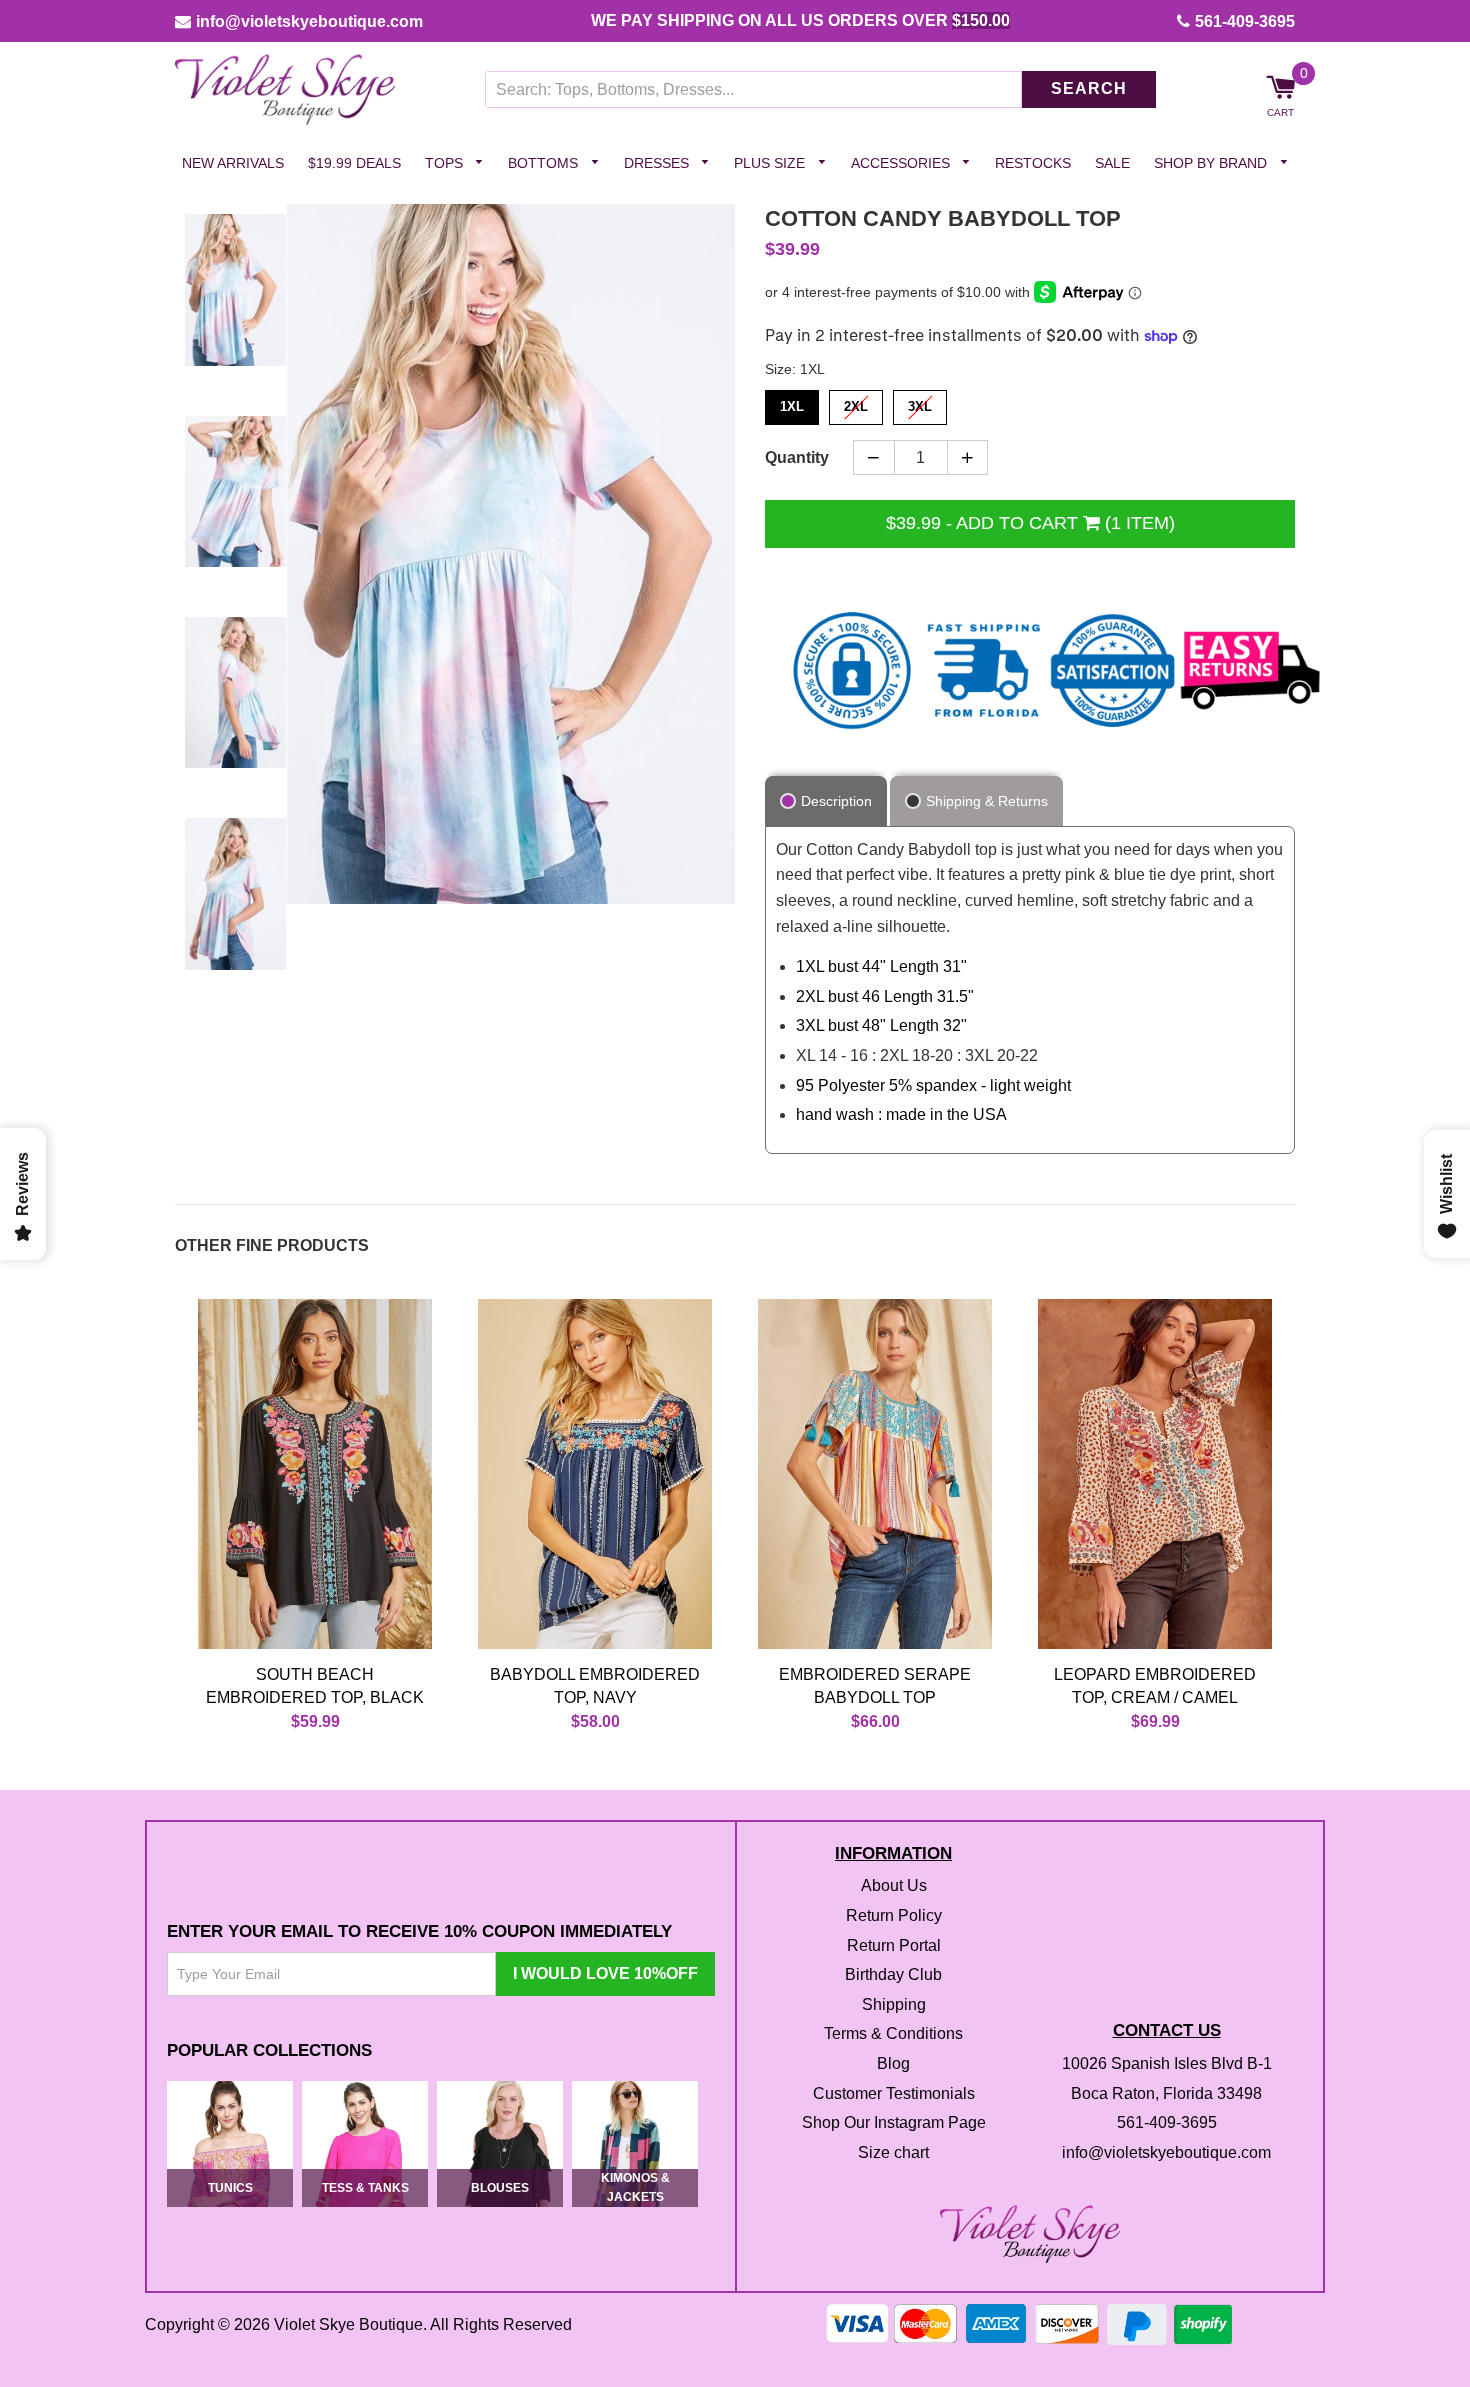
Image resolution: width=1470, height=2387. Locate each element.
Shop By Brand (1212, 163)
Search (1089, 89)
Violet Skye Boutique (348, 2324)
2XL (856, 403)
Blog (893, 2063)
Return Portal (894, 1945)
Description (836, 801)
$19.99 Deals (354, 163)
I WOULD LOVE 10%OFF (605, 1974)
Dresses (658, 163)
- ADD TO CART (1030, 523)
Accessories (902, 163)
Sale (1112, 163)
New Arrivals (233, 163)
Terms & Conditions (893, 2034)
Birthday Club (893, 1975)
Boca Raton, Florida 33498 (1166, 2093)
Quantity (797, 457)
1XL (792, 403)
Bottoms (545, 163)
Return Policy (894, 1915)
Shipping (894, 2004)
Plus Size (771, 163)
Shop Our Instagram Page (894, 2123)
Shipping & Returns (987, 801)
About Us (894, 1886)
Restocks (1033, 163)
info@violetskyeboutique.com (309, 21)
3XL (920, 403)
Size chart (893, 2152)
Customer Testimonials (894, 2093)
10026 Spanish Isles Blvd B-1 (1167, 2063)
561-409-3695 (1245, 21)
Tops (446, 163)
